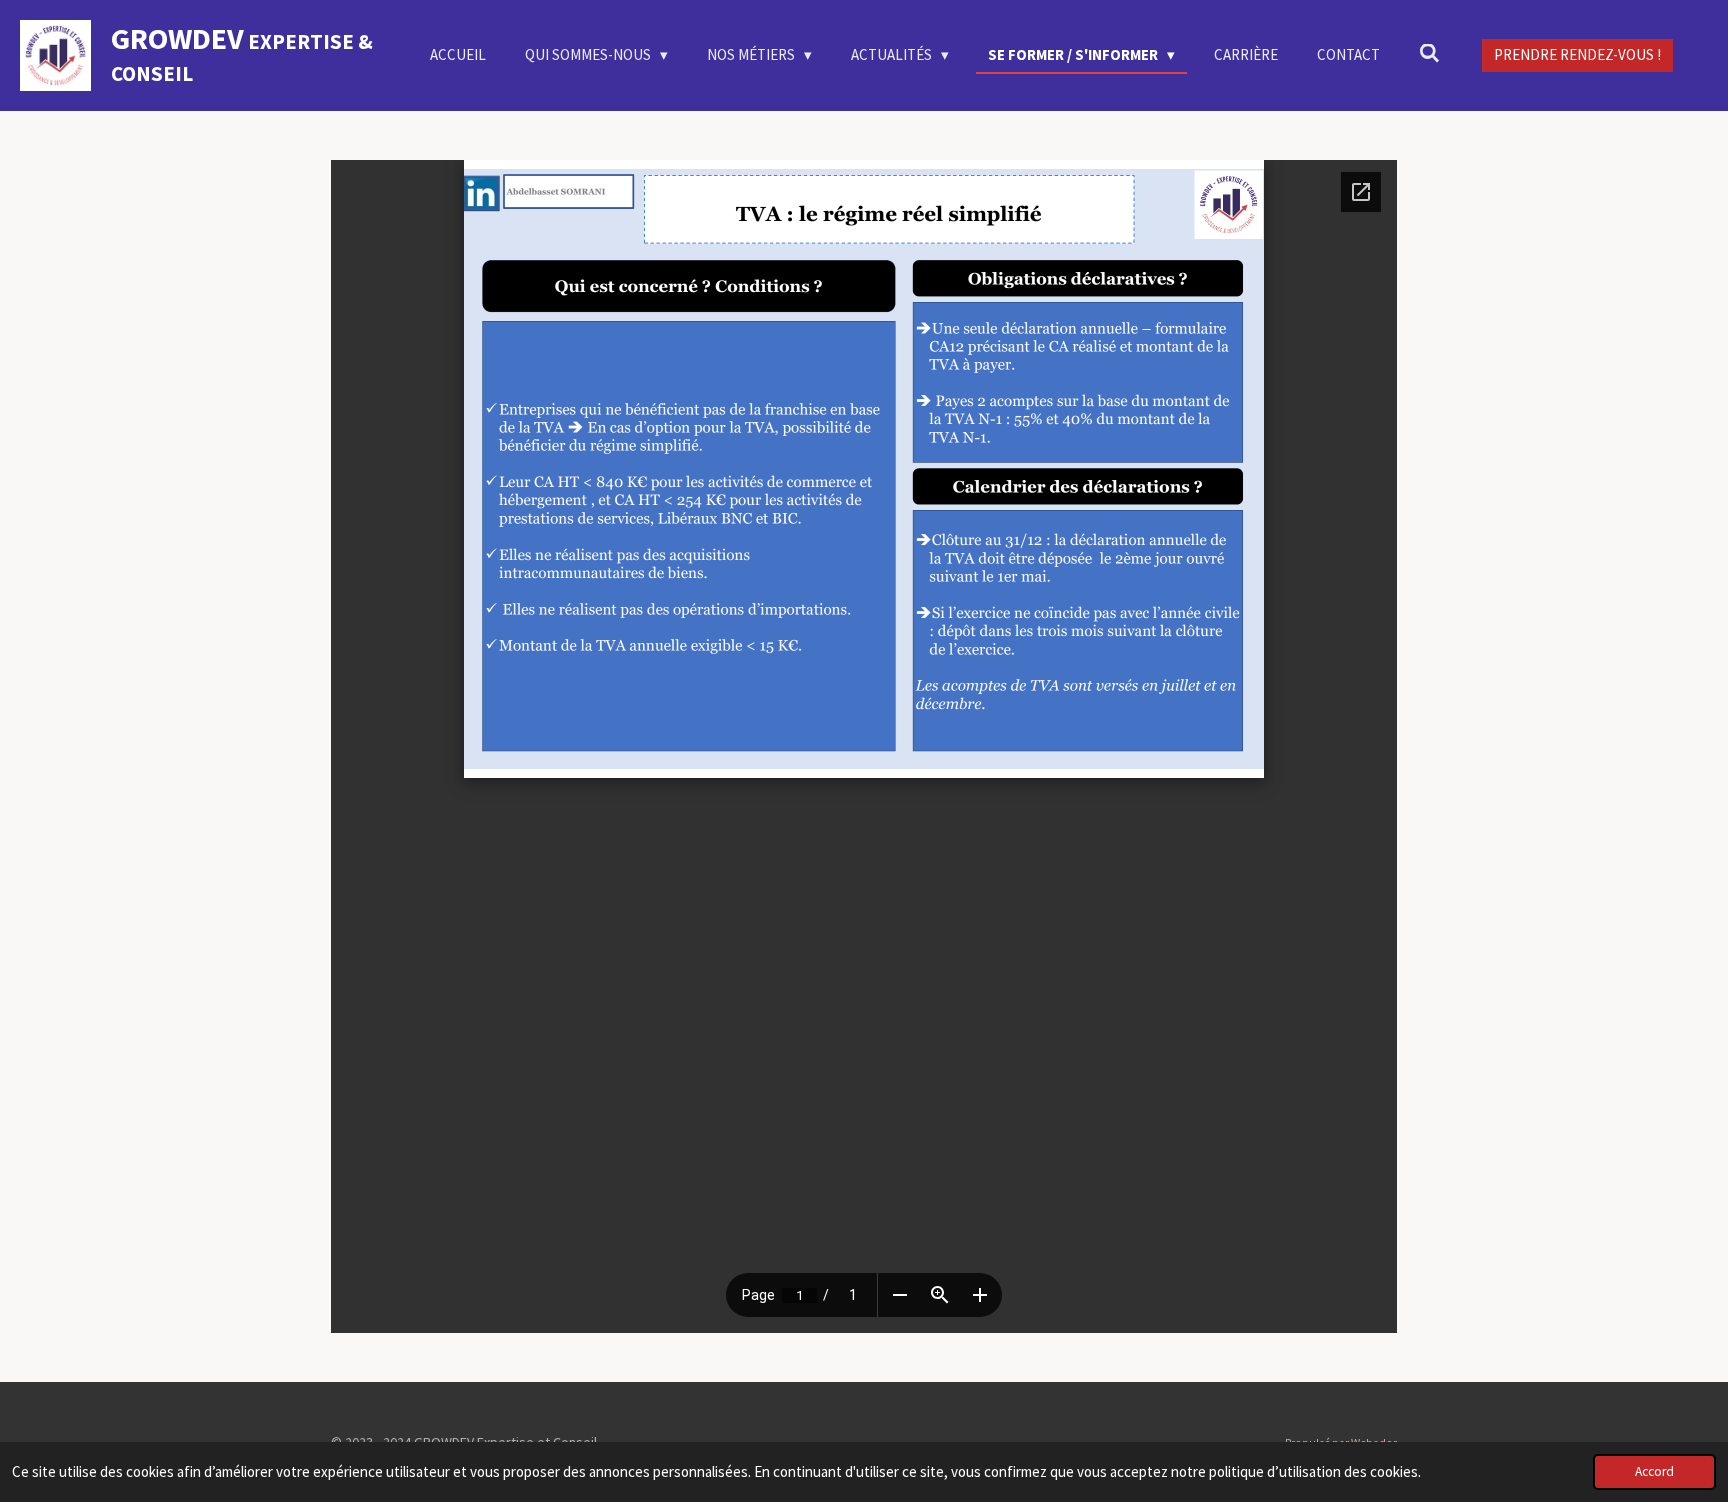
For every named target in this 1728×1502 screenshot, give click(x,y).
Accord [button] (1654, 1471)
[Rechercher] (1429, 53)
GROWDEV (242, 53)
